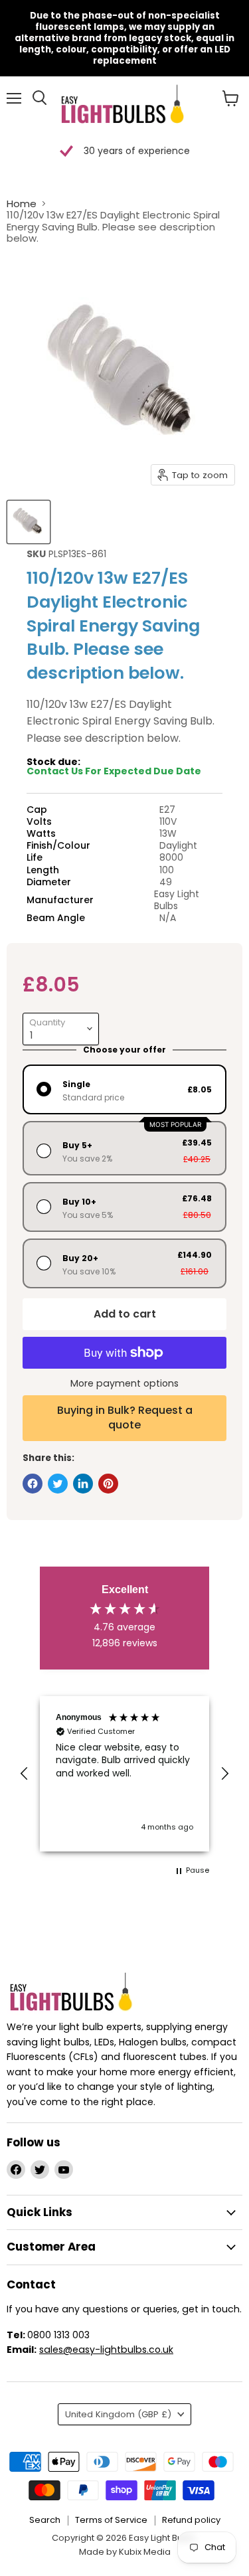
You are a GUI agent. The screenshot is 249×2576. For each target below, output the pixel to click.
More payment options (124, 1383)
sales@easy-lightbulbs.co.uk (106, 2350)
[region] (124, 1774)
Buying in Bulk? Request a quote (125, 1417)
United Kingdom (118, 2414)
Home (22, 204)
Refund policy (191, 2520)
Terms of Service (111, 2520)
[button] (25, 1774)
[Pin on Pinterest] (108, 1484)
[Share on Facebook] (33, 1484)
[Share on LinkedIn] (83, 1484)
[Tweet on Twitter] (58, 1484)
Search (45, 2520)
